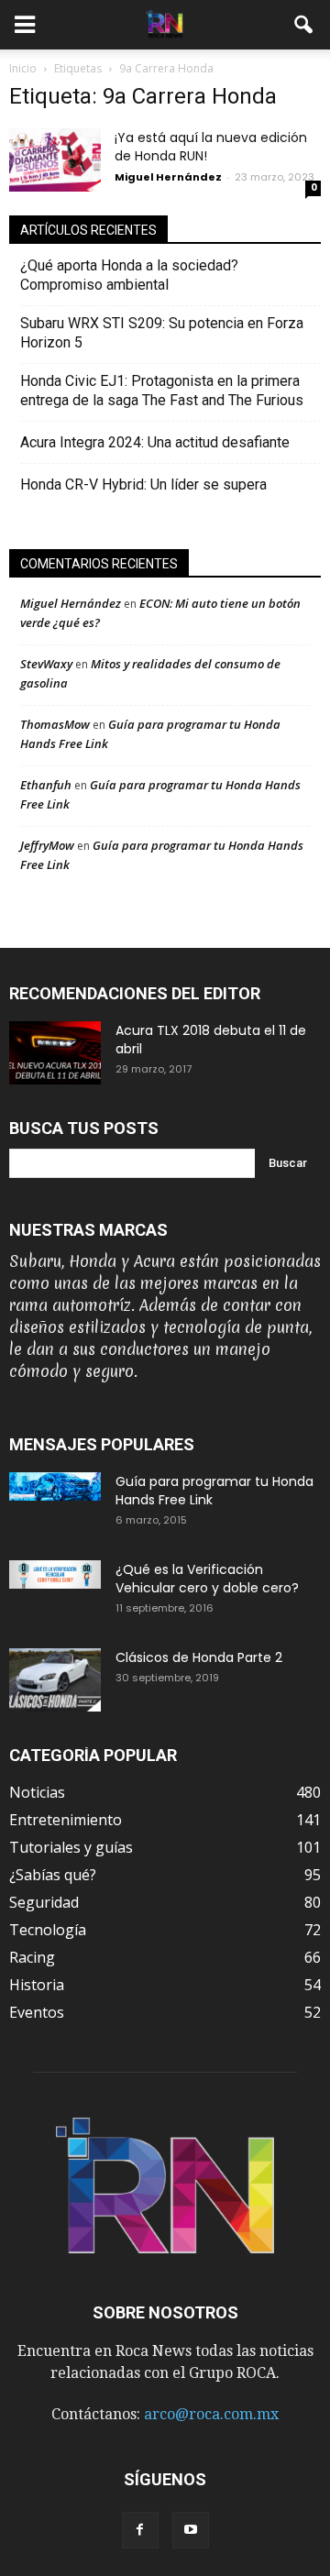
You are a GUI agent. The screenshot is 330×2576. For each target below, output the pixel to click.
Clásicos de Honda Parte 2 (199, 1657)
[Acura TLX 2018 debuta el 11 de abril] (55, 1053)
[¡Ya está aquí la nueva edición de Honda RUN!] (55, 160)
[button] (304, 25)
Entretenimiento (66, 1820)
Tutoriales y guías (71, 1847)
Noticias (37, 1792)
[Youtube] (191, 2530)
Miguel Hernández (168, 177)
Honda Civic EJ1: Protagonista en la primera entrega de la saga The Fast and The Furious (167, 391)
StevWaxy (46, 664)
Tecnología (48, 1930)
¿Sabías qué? (53, 1875)
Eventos (37, 2012)
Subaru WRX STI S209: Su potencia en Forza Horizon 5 (162, 333)
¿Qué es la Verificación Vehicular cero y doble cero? (207, 1579)
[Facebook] (140, 2530)
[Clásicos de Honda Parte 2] (55, 1680)
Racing (32, 1957)
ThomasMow (55, 724)
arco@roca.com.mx (211, 2414)
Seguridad (44, 1902)
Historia (37, 1985)
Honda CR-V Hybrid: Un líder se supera (143, 484)
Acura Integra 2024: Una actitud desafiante (155, 442)
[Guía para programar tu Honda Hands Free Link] (55, 1486)
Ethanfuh (46, 785)
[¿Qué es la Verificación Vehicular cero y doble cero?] (55, 1574)
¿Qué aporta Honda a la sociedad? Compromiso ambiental (129, 275)
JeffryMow (47, 845)
